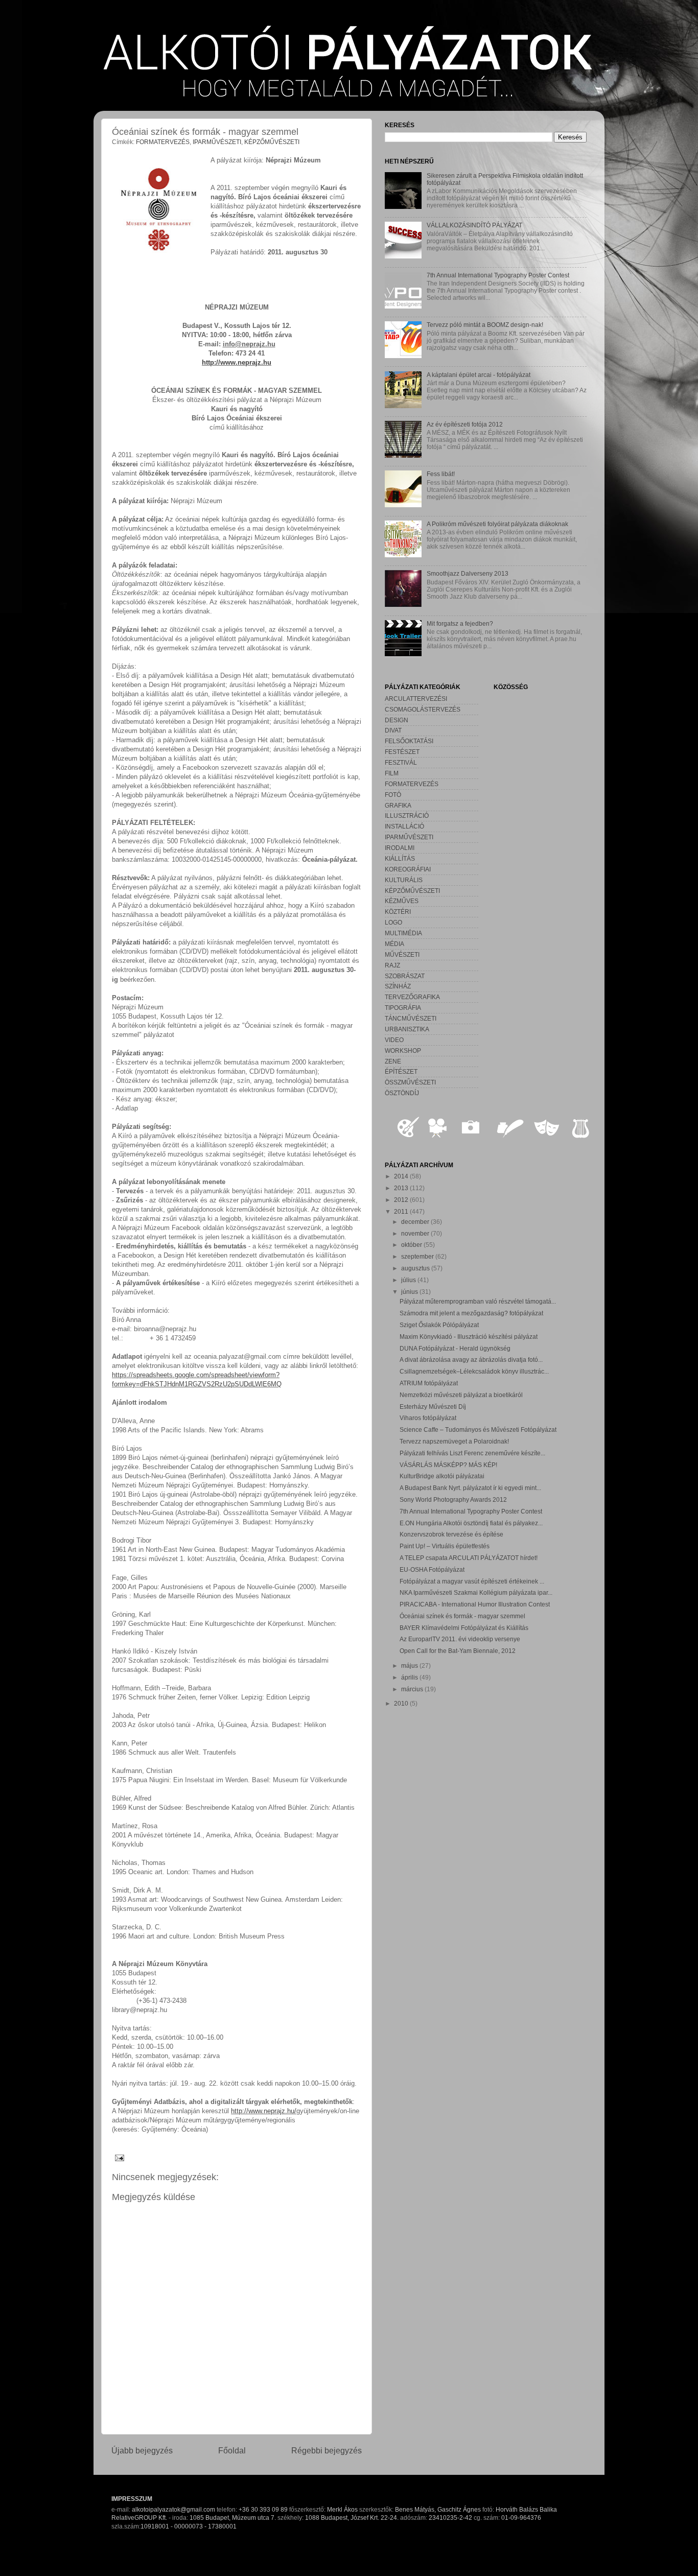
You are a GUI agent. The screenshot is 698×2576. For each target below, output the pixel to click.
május (410, 1665)
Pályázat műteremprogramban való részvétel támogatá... (478, 1301)
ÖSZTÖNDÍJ (402, 1093)
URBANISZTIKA (407, 1029)
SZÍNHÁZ (398, 986)
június (410, 1292)
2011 (402, 1211)
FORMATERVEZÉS (163, 142)
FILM (392, 773)
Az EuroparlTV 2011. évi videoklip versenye (460, 1639)
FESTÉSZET (402, 752)
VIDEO (394, 1040)
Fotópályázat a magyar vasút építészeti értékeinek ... (472, 1581)
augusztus (416, 1268)
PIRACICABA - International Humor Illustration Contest (475, 1604)
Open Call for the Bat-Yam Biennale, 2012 (458, 1651)
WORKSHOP (403, 1050)
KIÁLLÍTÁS (400, 858)
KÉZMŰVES (402, 901)
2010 (402, 1703)
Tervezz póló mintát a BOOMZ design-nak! (485, 325)
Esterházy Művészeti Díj (433, 1407)
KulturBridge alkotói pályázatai (442, 1476)
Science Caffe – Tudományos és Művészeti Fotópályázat (478, 1429)
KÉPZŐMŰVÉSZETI (272, 142)
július (409, 1280)
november (416, 1233)
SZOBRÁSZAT (405, 976)
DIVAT (393, 730)
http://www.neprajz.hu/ (264, 2111)
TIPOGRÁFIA (403, 1008)
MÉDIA (394, 944)
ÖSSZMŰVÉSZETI (410, 1082)
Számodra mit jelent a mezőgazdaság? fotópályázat (471, 1313)
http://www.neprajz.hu (237, 362)
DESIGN (397, 720)
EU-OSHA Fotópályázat (432, 1569)
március (413, 1689)
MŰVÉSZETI (402, 954)
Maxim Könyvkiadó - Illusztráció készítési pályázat (469, 1337)
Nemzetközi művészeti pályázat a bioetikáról (461, 1395)
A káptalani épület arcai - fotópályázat (479, 375)
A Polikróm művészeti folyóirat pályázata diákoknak (497, 524)
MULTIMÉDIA (403, 933)
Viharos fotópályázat (428, 1418)
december (416, 1222)
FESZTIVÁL (401, 762)
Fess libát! (441, 474)
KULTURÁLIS (404, 880)
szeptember (418, 1256)
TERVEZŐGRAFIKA (412, 997)
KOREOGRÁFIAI (408, 869)
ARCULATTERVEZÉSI (416, 699)
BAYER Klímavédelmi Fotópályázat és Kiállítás (464, 1628)
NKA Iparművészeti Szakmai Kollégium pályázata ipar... (476, 1592)
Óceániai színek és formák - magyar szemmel (462, 1616)
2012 (402, 1200)
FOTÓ (393, 795)
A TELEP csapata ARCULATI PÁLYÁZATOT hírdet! (469, 1558)
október (412, 1245)
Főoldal (232, 2450)
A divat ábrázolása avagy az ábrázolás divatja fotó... (471, 1360)
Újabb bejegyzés (142, 2450)
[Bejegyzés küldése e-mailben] (118, 2157)
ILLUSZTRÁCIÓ (407, 816)
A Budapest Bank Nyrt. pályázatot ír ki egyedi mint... (470, 1488)
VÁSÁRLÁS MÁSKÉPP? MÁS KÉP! (448, 1465)
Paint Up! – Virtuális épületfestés (445, 1546)
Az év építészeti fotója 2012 (465, 424)
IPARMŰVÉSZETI (217, 142)
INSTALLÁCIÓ (404, 826)
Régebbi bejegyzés (327, 2450)
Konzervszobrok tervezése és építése (451, 1534)
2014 (402, 1176)
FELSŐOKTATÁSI (409, 741)
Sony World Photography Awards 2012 (453, 1499)
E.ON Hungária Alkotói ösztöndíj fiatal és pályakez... (471, 1523)
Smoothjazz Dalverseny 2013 (468, 573)
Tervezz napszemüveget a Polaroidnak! (454, 1441)
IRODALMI (400, 848)
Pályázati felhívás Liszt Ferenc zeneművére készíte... (472, 1453)
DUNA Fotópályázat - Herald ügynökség (455, 1348)
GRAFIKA (398, 805)
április (410, 1677)
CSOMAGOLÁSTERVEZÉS (423, 709)
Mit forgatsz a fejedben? (460, 623)
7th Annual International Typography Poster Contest (498, 275)
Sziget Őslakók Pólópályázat (439, 1325)
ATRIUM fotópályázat (429, 1383)
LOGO (393, 922)
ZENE (393, 1061)
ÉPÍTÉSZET (401, 1071)
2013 (402, 1188)
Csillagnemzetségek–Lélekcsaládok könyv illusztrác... (474, 1371)
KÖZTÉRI (398, 912)
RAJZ (392, 965)
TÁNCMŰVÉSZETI (411, 1018)
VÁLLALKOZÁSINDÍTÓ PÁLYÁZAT (474, 225)
